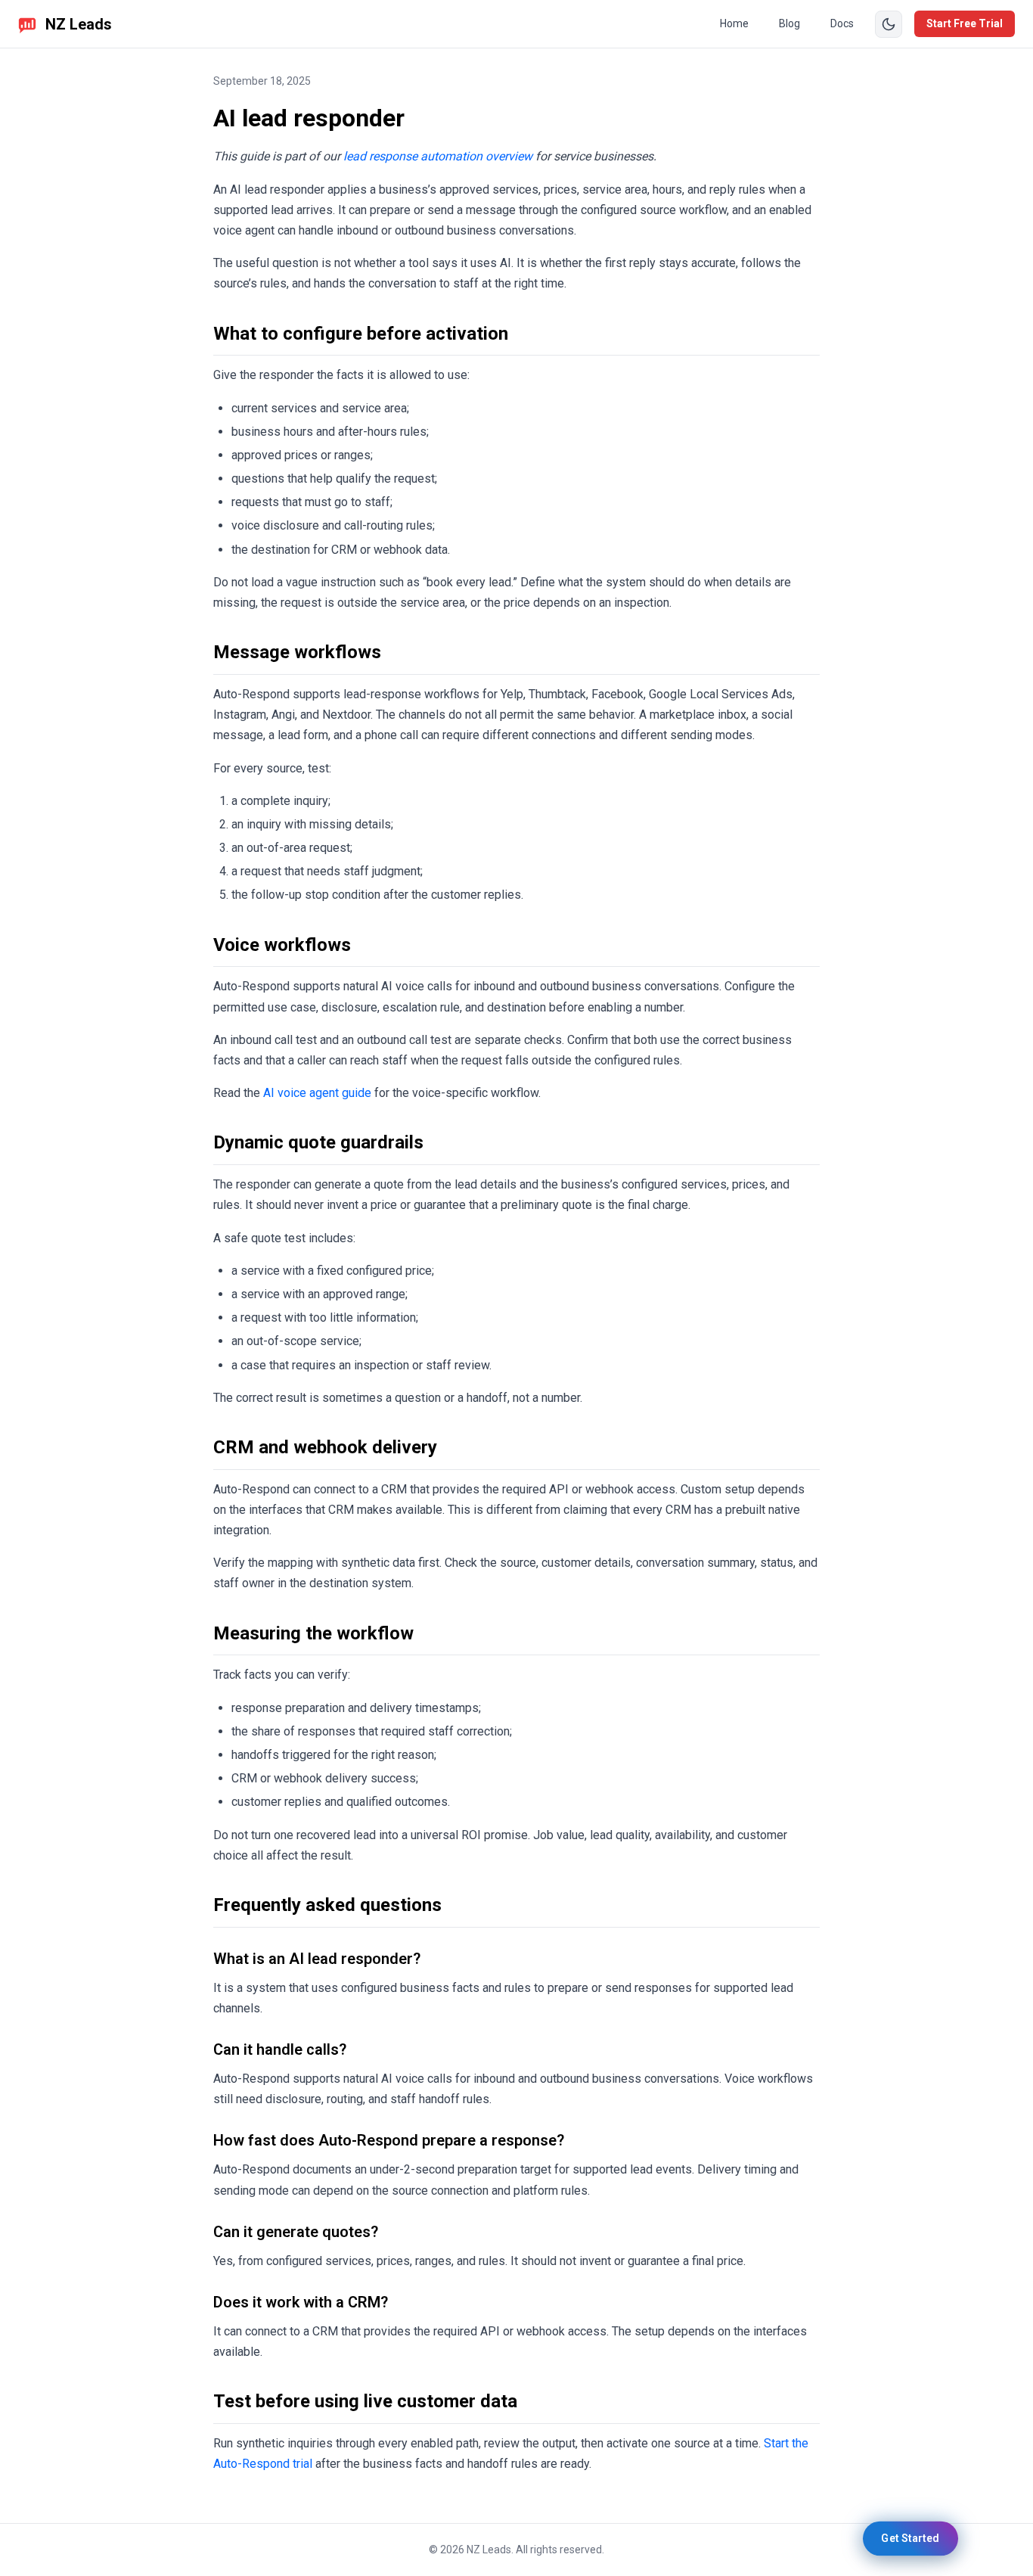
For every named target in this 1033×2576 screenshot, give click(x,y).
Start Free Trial (965, 23)
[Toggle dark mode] (889, 24)
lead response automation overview (438, 156)
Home (734, 23)
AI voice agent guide (317, 1093)
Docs (842, 23)
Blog (789, 23)
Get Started (911, 2538)
